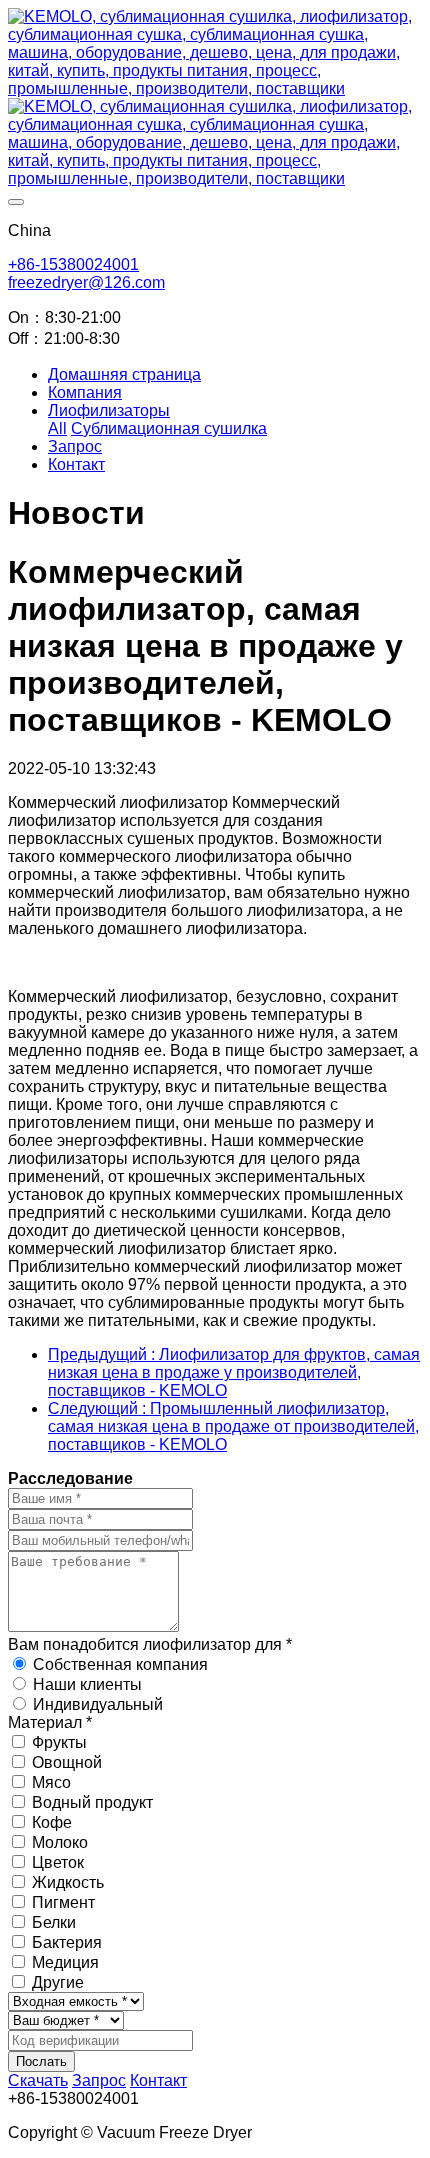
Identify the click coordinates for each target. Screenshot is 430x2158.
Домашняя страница (124, 374)
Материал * (50, 1722)
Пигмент (63, 1902)
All (57, 428)
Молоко (60, 1842)
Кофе (52, 1822)
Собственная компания (120, 1664)
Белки (54, 1922)
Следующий (233, 1426)
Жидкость (68, 1882)
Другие (58, 1982)
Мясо (51, 1782)
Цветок (58, 1862)
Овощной (67, 1762)
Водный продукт (92, 1802)
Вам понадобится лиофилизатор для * (150, 1644)
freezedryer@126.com (86, 282)
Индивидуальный (98, 1704)
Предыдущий (234, 1372)
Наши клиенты (87, 1684)
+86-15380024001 (73, 264)
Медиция (65, 1962)
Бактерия (67, 1942)
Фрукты (59, 1742)
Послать (41, 2061)
